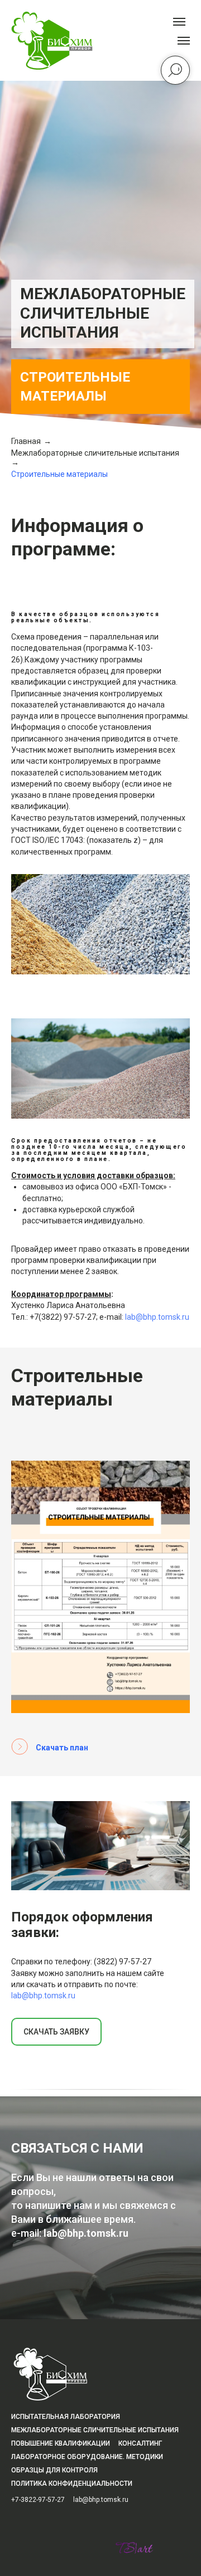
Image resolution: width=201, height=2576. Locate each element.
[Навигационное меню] (184, 41)
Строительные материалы (59, 2187)
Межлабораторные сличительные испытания (95, 2166)
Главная (26, 2154)
